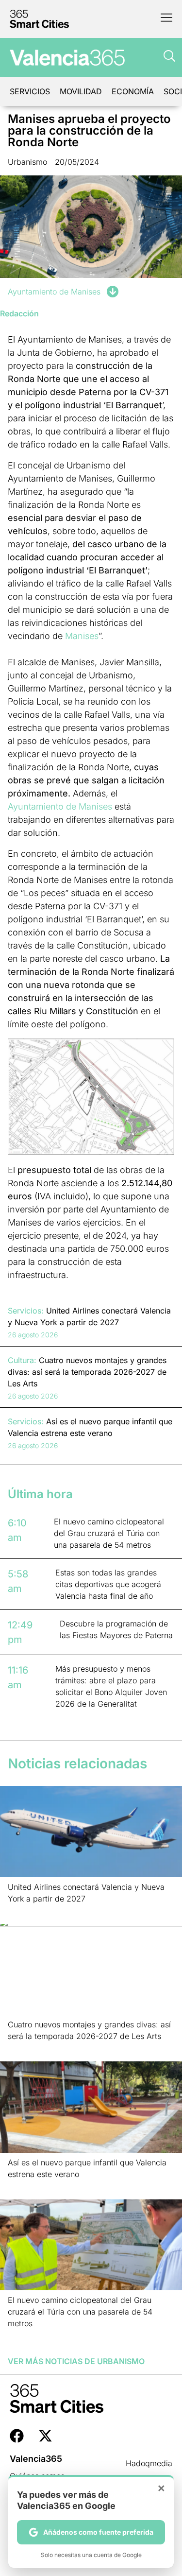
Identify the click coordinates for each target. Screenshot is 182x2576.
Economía (133, 91)
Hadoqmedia (149, 2463)
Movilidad (81, 91)
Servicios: (26, 1311)
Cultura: (22, 1360)
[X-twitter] (45, 2436)
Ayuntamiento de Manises (54, 292)
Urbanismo (27, 162)
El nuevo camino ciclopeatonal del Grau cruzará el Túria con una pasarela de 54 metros (80, 2312)
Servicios (30, 91)
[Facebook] (17, 2436)
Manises (82, 636)
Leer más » (23, 1911)
